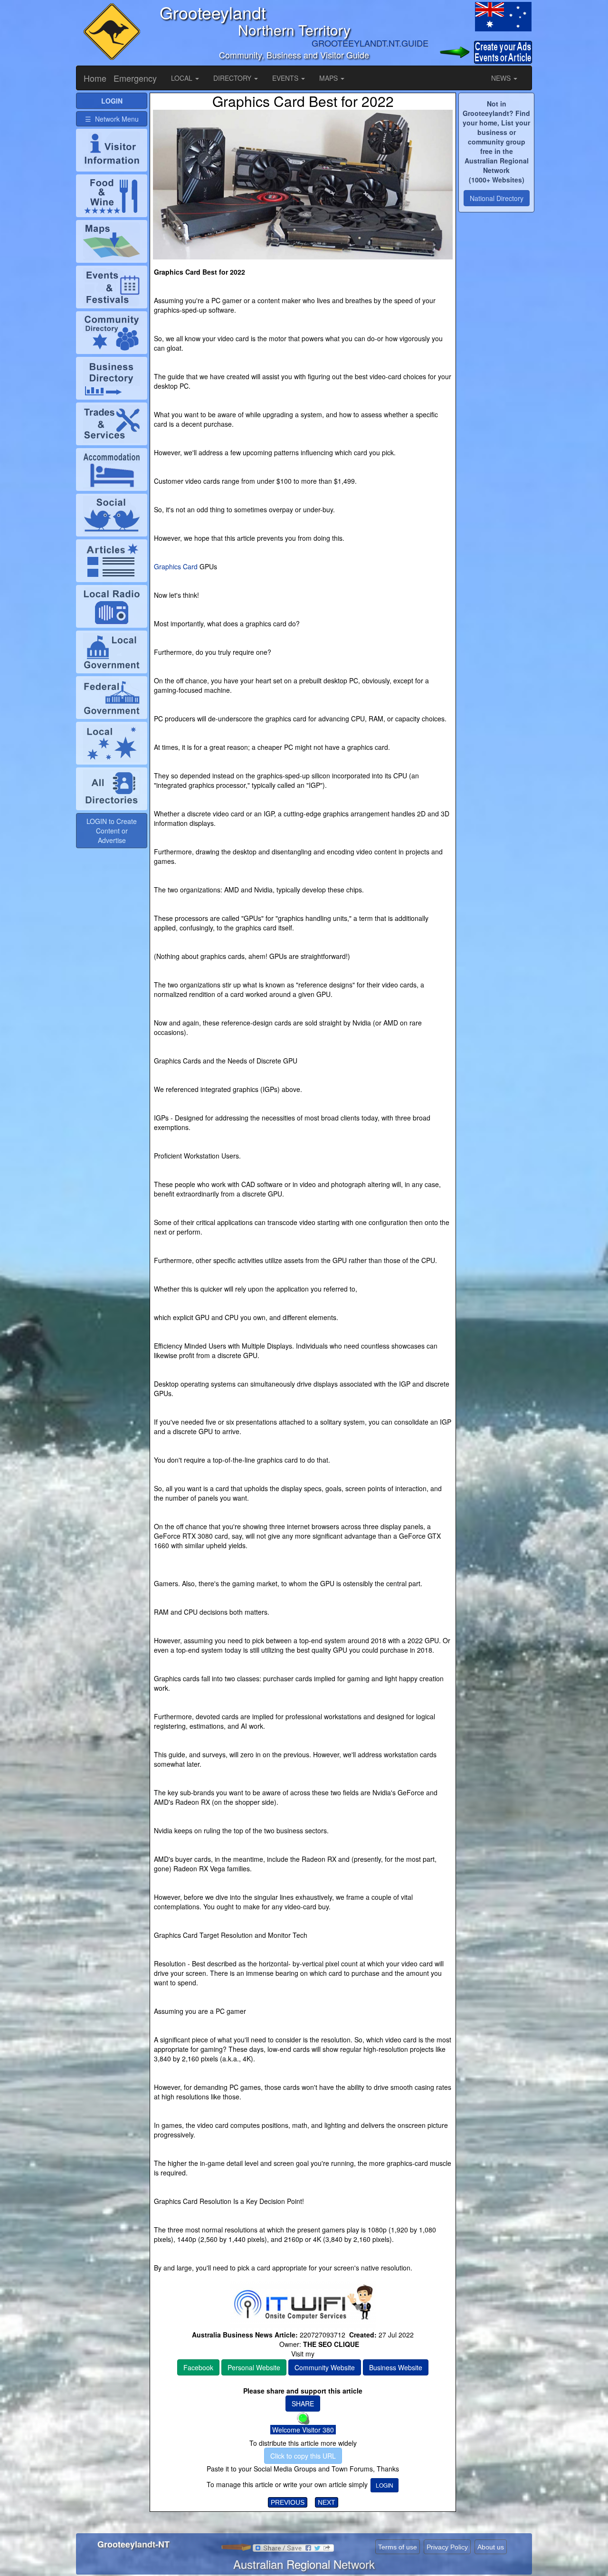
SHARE (303, 2404)
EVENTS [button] (286, 78)
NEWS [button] (502, 78)
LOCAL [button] (183, 78)
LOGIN (385, 2485)
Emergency (135, 78)
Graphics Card (176, 566)
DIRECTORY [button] (233, 78)
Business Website (396, 2367)
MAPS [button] (329, 78)
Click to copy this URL (303, 2456)
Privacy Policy (447, 2547)
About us (491, 2547)
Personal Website (254, 2367)
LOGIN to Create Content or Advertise (112, 831)
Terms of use (398, 2547)
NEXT (327, 2502)
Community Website (325, 2367)
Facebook (198, 2367)
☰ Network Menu (112, 119)
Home (95, 78)
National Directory (497, 198)
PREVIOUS (288, 2502)
